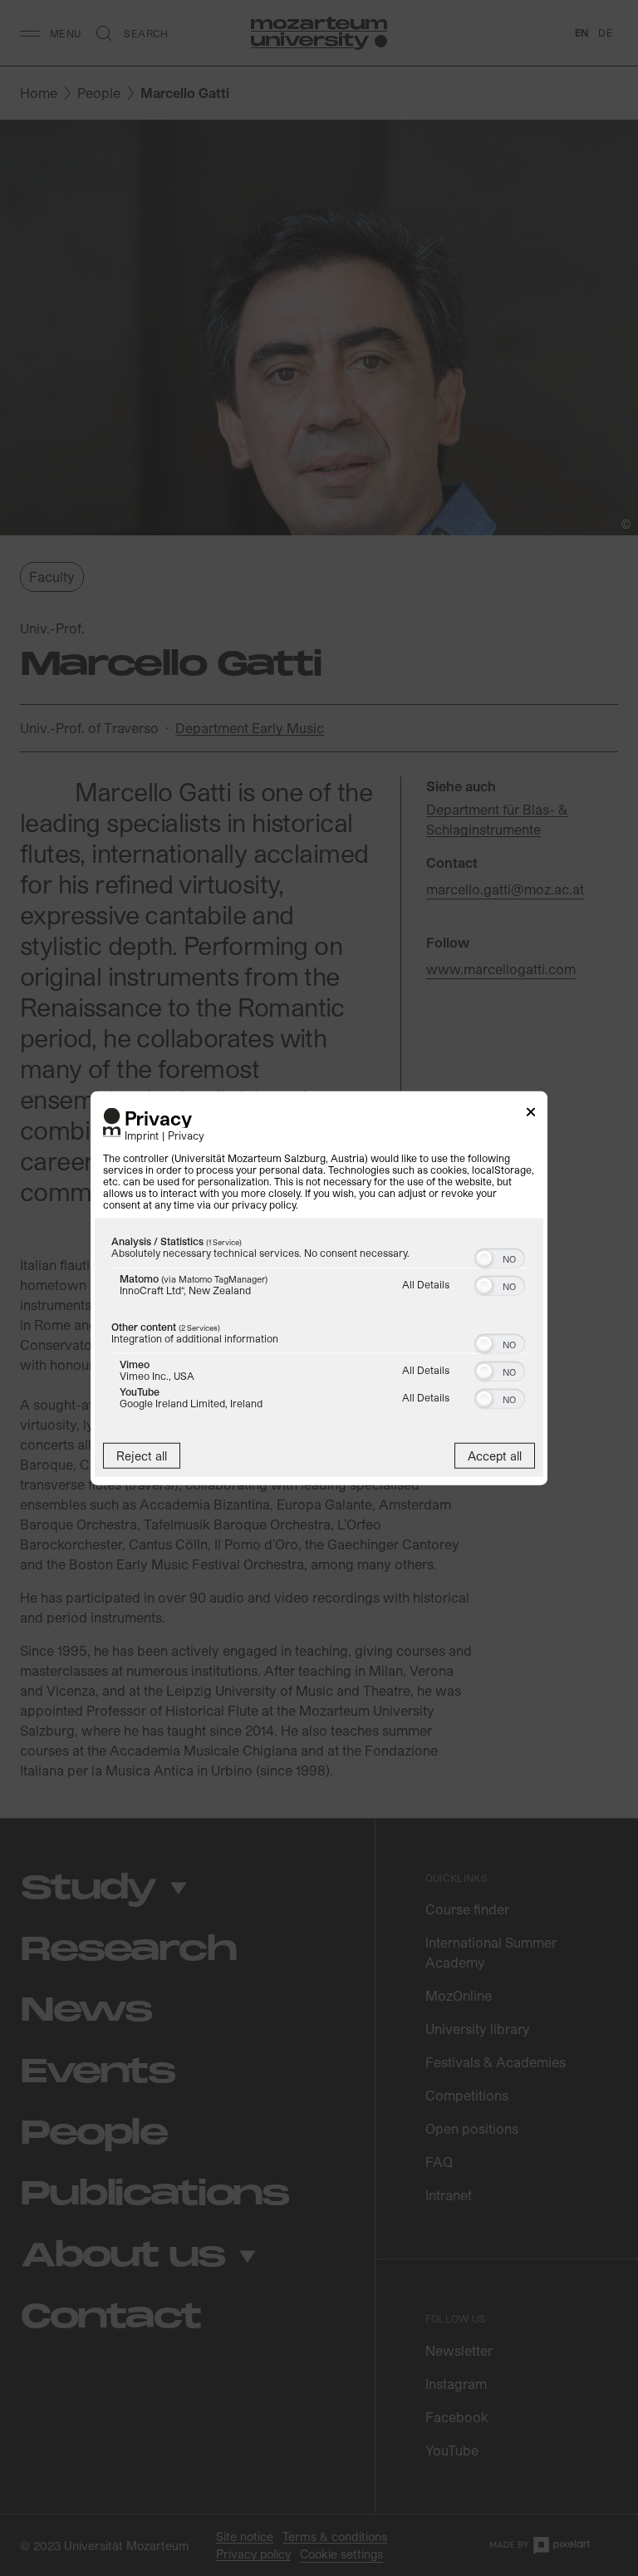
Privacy (186, 1135)
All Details (426, 1284)
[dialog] (319, 1288)
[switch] (500, 1257)
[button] (484, 1258)
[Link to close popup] (531, 1114)
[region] (319, 1326)
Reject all (142, 1456)
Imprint (142, 1135)
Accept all (495, 1456)
